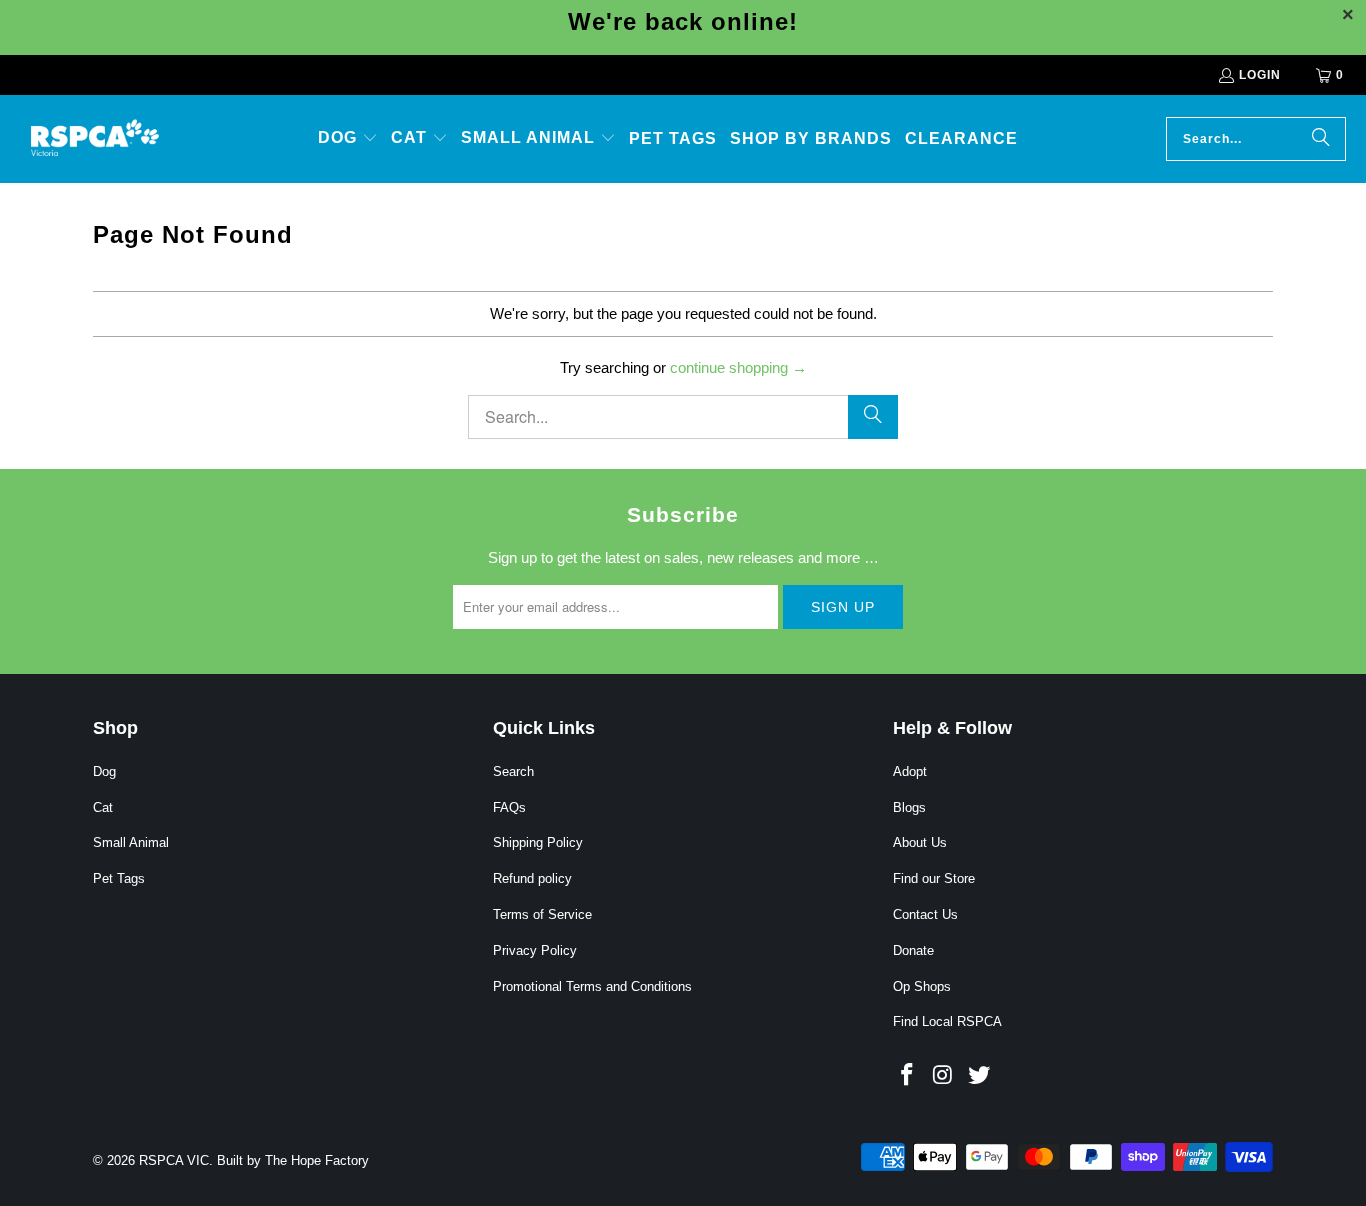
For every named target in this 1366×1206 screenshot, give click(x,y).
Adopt (910, 771)
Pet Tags (119, 878)
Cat (103, 807)
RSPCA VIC (174, 1160)
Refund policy (532, 878)
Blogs (909, 807)
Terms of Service (542, 914)
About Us (920, 842)
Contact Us (925, 914)
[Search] (1321, 139)
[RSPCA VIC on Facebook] (908, 1076)
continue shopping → (738, 367)
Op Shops (922, 986)
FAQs (509, 807)
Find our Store (934, 878)
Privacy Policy (535, 950)
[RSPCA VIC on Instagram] (944, 1076)
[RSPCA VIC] (95, 139)
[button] (348, 139)
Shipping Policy (538, 842)
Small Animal (131, 842)
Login (1260, 75)
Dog (104, 771)
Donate (913, 950)
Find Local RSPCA (947, 1021)
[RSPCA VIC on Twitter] (979, 1076)
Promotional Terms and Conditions (592, 986)
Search (513, 771)
